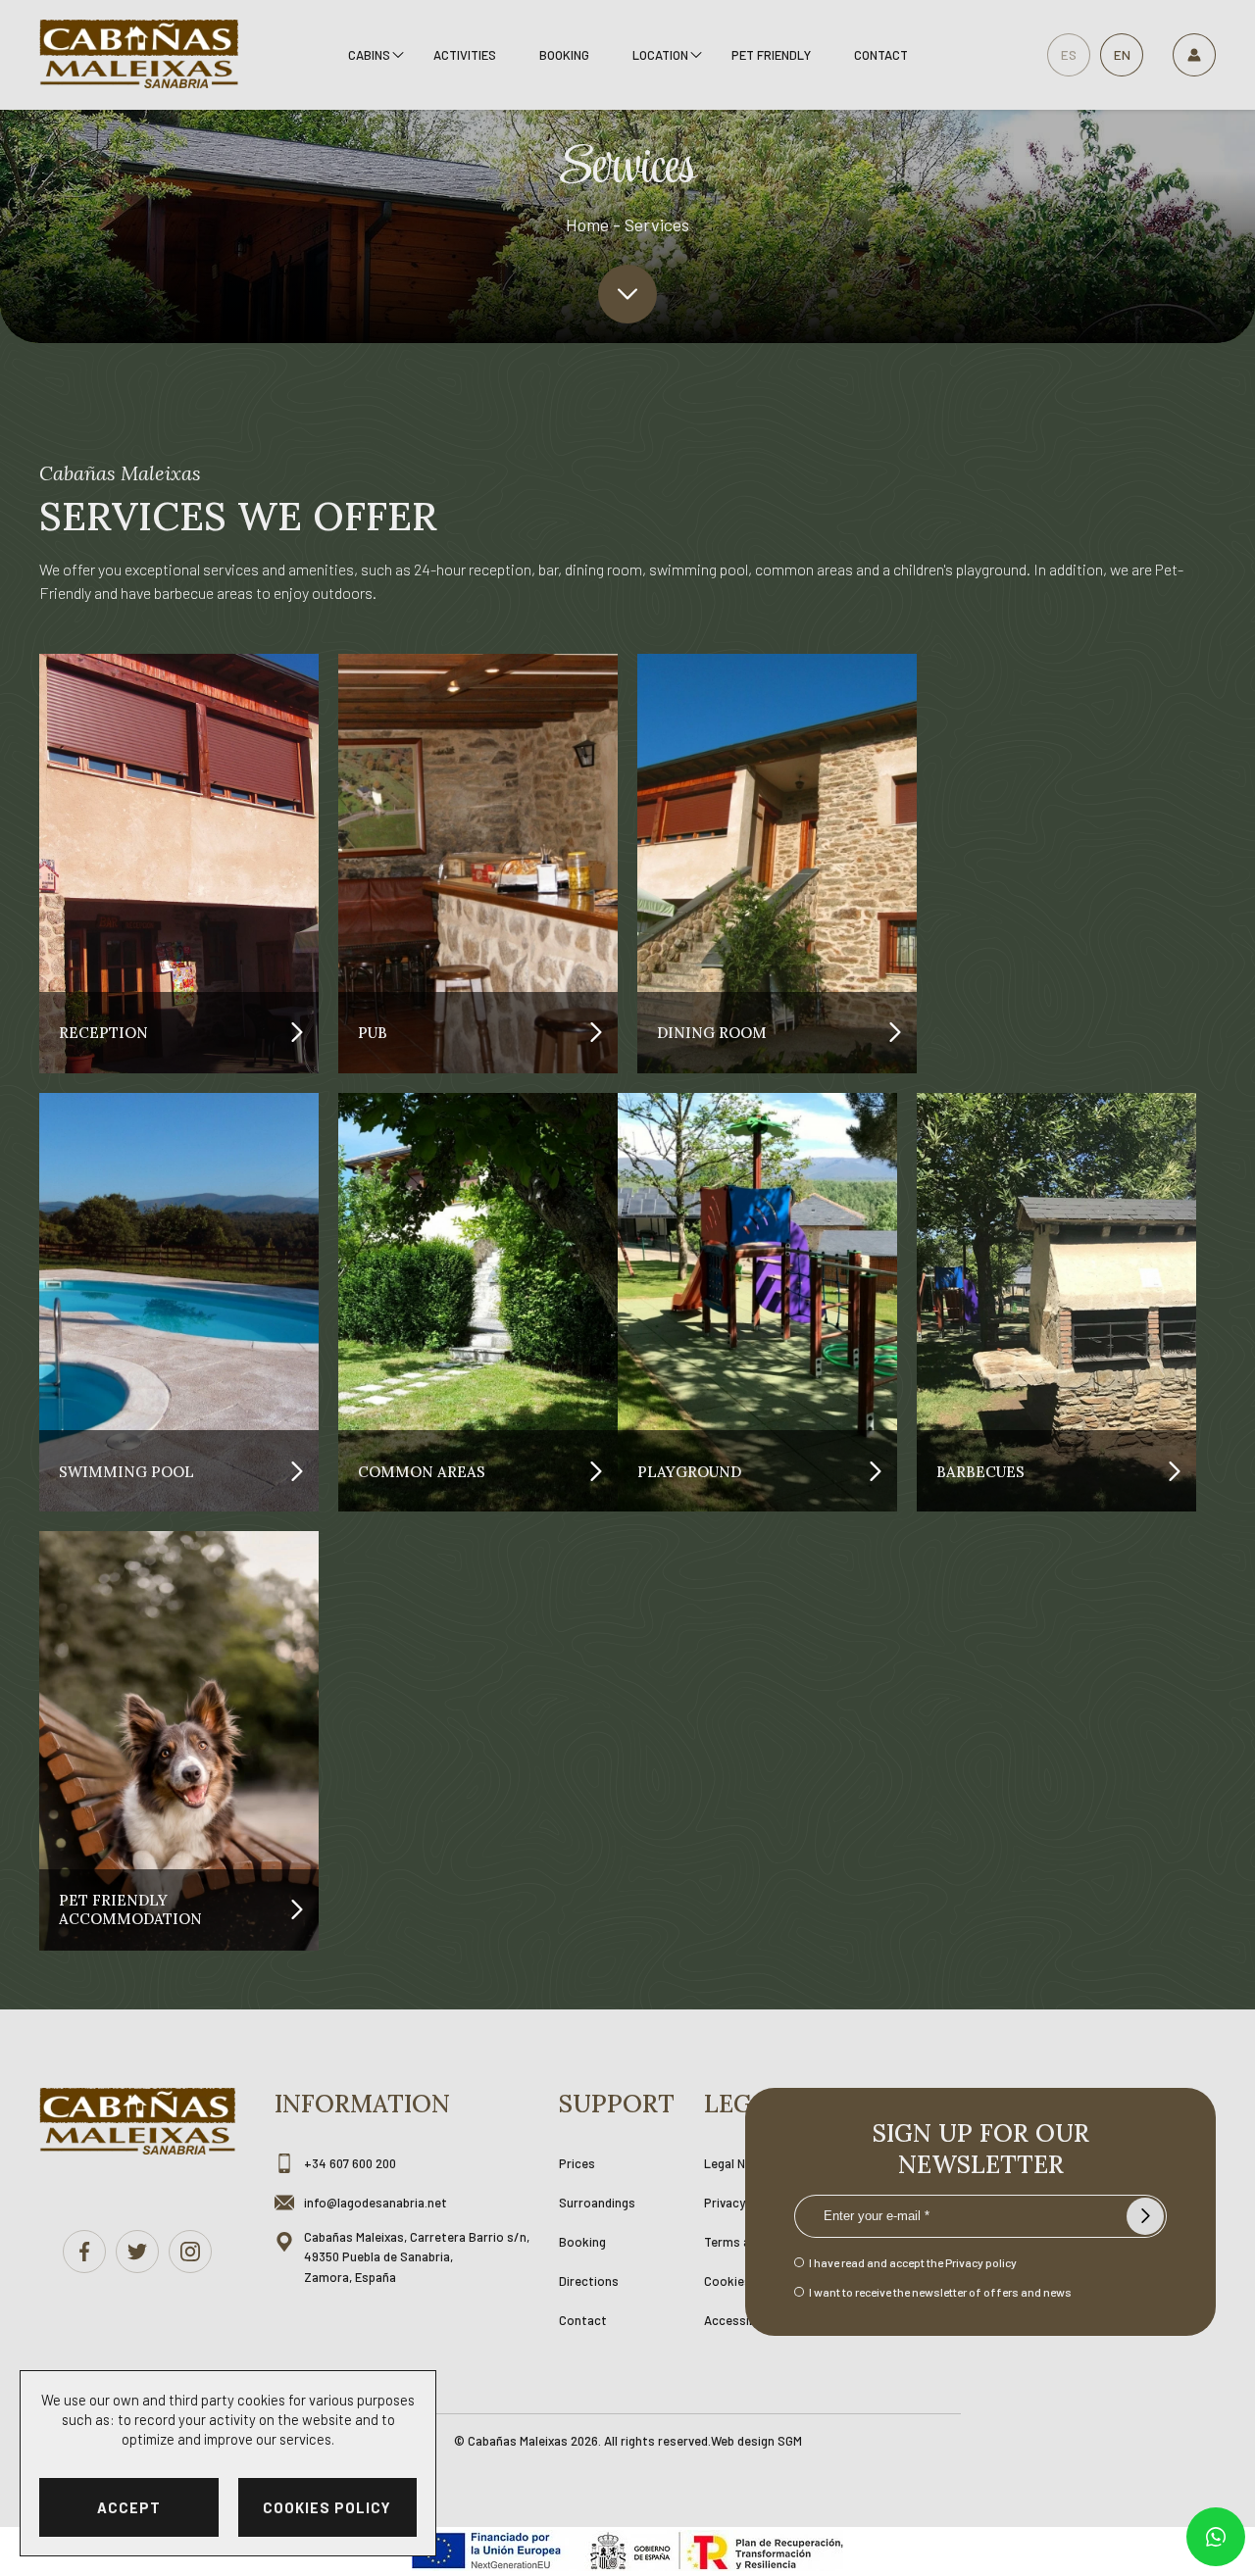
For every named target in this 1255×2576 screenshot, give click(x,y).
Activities (465, 55)
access (1194, 55)
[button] (627, 294)
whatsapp (1216, 2537)
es (1069, 54)
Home (587, 224)
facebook (84, 2252)
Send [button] (1145, 2216)
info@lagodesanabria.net (376, 2203)
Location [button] (660, 55)
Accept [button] (129, 2507)
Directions (589, 2281)
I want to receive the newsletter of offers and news (940, 2292)
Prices (577, 2163)
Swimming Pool (126, 1471)
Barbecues (980, 1471)
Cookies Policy (327, 2507)
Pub (373, 1033)
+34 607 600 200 (350, 2163)
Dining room (712, 1033)
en (1122, 54)
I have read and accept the (913, 2262)
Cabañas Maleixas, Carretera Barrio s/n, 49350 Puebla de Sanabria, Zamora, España (417, 2257)
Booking (564, 55)
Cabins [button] (369, 55)
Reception (103, 1033)
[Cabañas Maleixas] (139, 55)
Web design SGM (756, 2441)
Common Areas (422, 1471)
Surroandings (597, 2203)
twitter (137, 2252)
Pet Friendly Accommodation (130, 1909)
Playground (689, 1471)
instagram (190, 2252)
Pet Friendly (771, 55)
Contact (881, 55)
